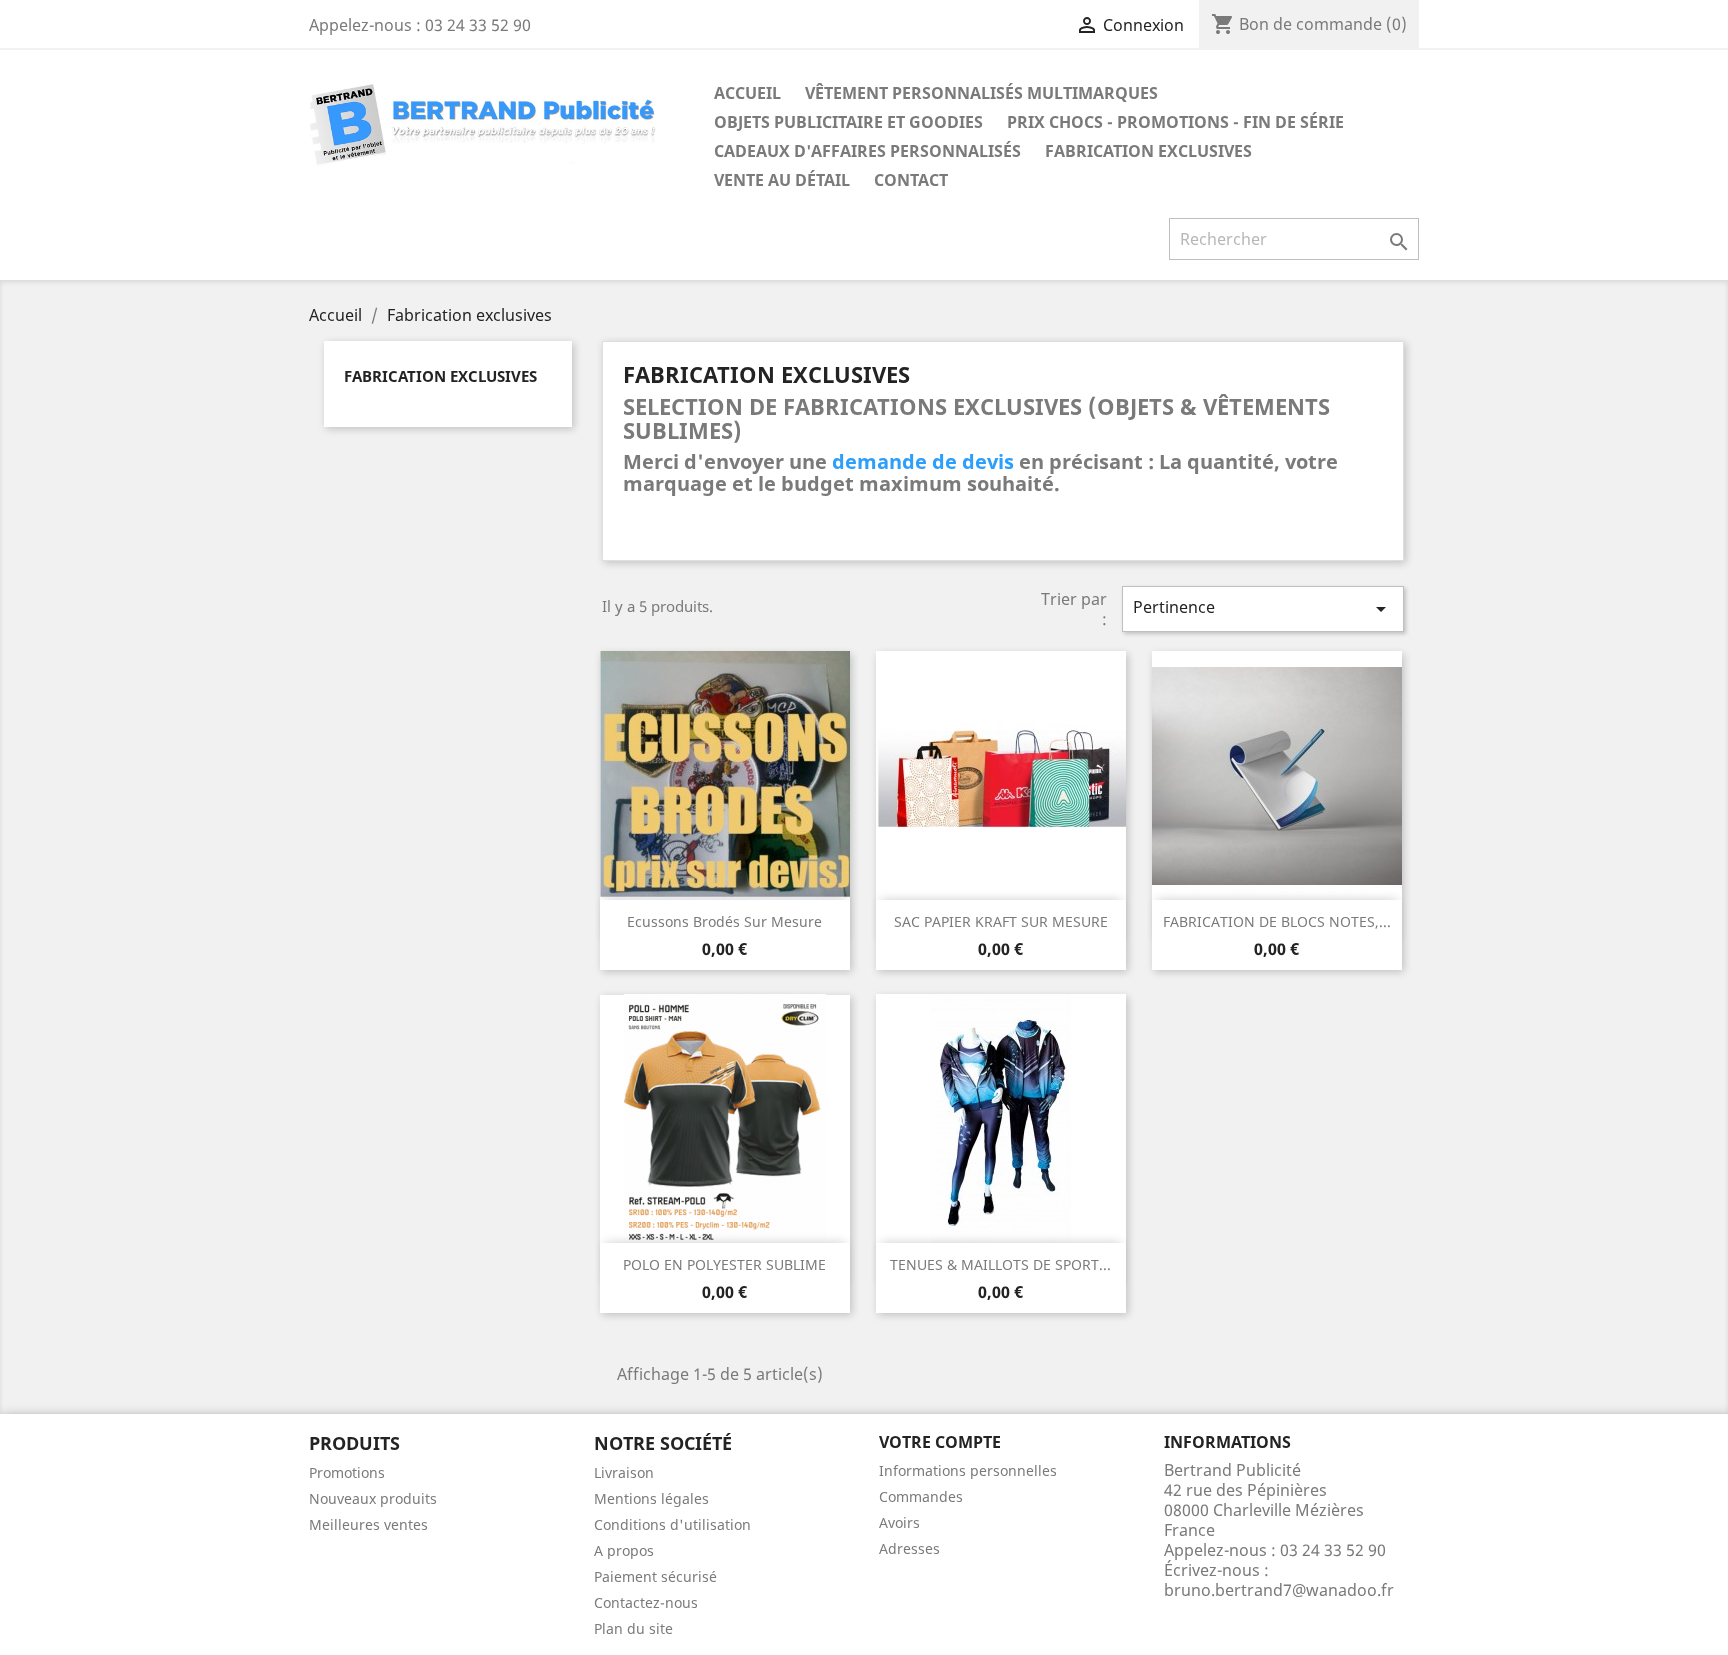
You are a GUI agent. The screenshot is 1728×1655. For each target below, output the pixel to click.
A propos (624, 1550)
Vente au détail (782, 180)
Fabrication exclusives (1148, 151)
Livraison (624, 1472)
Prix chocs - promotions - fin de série (1175, 122)
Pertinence (1263, 608)
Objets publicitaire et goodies (848, 122)
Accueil (747, 93)
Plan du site (633, 1628)
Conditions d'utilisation (672, 1524)
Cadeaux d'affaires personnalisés (867, 151)
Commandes (921, 1496)
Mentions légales (651, 1498)
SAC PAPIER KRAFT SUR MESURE (1001, 921)
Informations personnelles (968, 1470)
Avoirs (899, 1522)
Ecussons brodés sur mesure (724, 921)
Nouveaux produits (373, 1498)
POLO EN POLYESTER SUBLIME (724, 1264)
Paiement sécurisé (655, 1576)
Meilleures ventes (368, 1524)
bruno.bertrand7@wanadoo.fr (1279, 1590)
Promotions (347, 1472)
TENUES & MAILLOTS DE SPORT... (1000, 1264)
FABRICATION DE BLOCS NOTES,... (1277, 921)
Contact (911, 180)
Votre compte (940, 1442)
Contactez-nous (646, 1602)
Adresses (909, 1548)
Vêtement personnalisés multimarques (981, 93)
